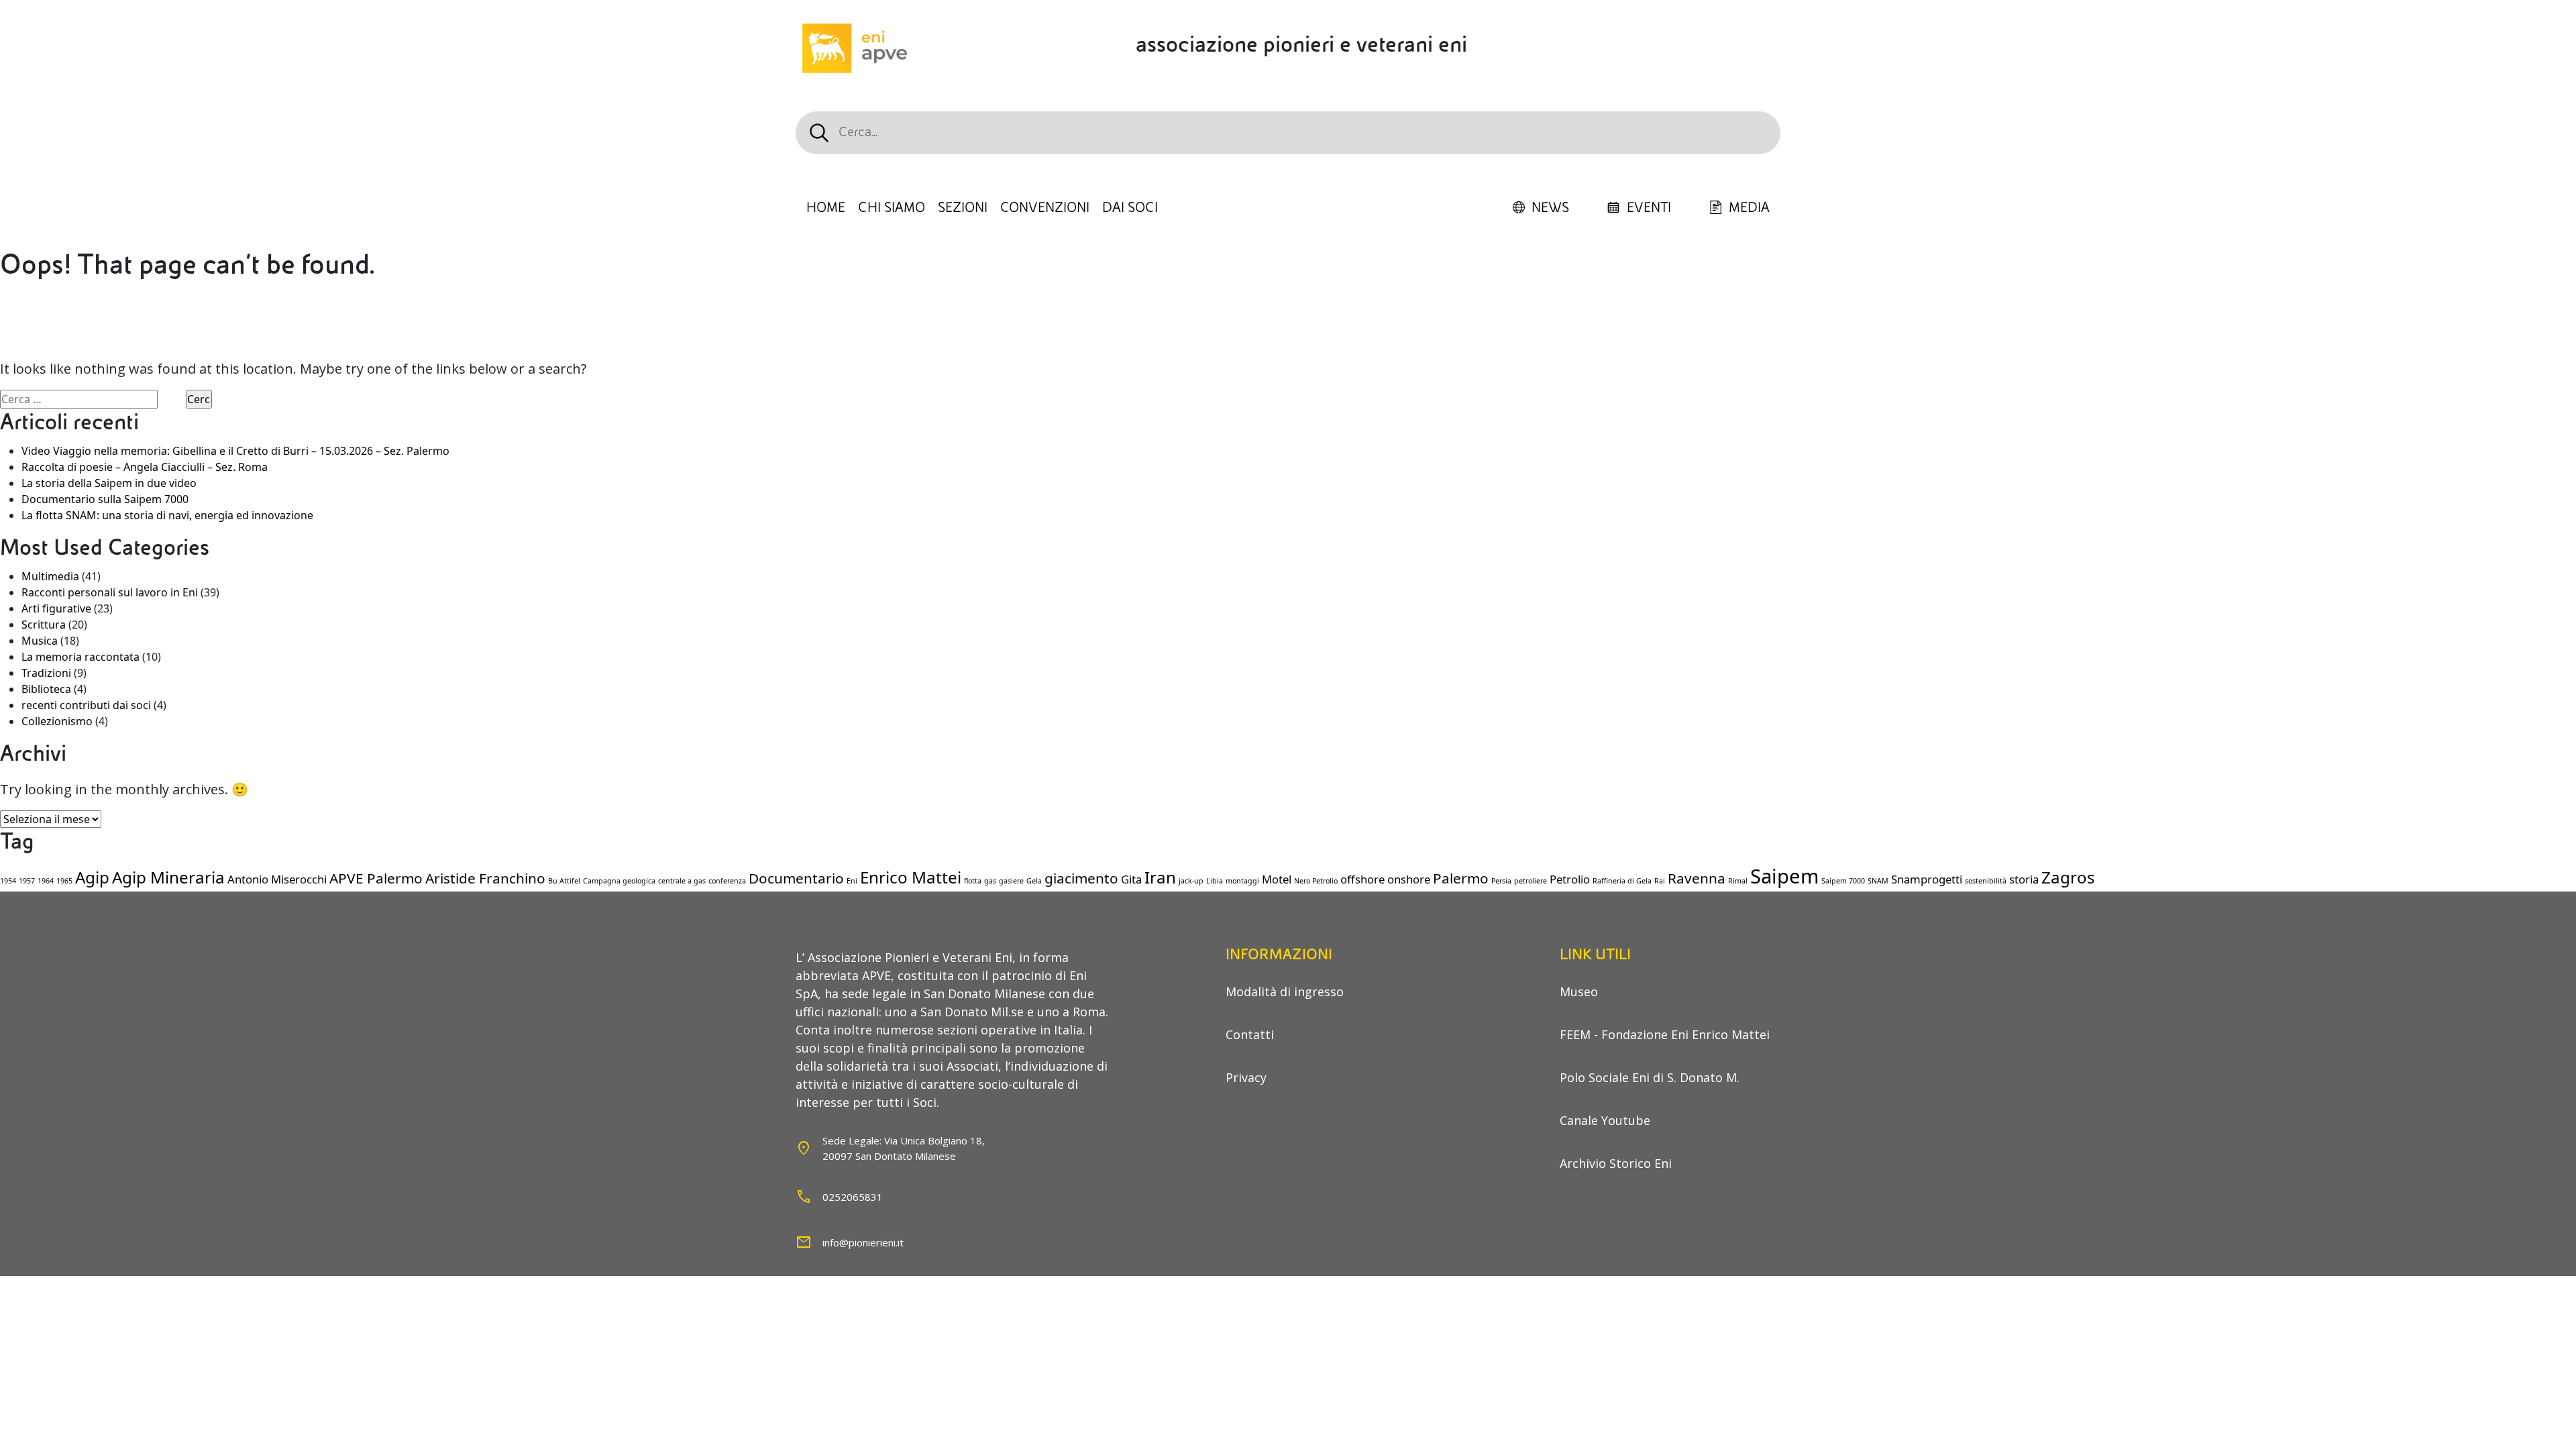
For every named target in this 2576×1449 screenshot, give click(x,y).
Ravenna (1697, 878)
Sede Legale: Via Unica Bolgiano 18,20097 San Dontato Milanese (904, 1148)
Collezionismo (57, 721)
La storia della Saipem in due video (109, 483)
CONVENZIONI (1045, 208)
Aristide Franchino (485, 878)
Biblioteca (46, 689)
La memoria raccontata (80, 657)
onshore (1409, 879)
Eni (852, 881)
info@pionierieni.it (863, 1242)
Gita (1131, 879)
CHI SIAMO (892, 208)
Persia (1501, 881)
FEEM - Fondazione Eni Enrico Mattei (1665, 1034)
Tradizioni (46, 673)
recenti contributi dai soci (86, 705)
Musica (40, 641)
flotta (973, 881)
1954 (8, 881)
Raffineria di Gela (1622, 881)
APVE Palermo (376, 878)
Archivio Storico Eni (1616, 1163)
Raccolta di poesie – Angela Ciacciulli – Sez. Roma (145, 467)
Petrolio (1570, 879)
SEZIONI (963, 208)
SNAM (1878, 881)
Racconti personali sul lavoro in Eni (110, 592)
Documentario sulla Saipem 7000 (105, 499)
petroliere (1531, 881)
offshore (1362, 879)
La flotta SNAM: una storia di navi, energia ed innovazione (167, 515)
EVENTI (1649, 208)
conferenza (727, 881)
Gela (1034, 881)
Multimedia (50, 576)
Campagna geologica (619, 881)
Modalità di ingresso (1285, 991)
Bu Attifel (564, 881)
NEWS (1550, 208)
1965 (64, 881)
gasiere (1011, 881)
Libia (1215, 881)
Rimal (1738, 881)
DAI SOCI (1130, 208)
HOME (826, 208)
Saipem (1784, 876)
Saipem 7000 (1843, 881)
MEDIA (1749, 208)
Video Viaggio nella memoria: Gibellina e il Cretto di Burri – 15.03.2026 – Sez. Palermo (235, 451)
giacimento (1081, 878)
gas (990, 881)
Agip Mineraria (168, 877)
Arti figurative (56, 608)
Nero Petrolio (1316, 881)
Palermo (1461, 878)
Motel (1277, 879)
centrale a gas (682, 881)
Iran (1160, 877)
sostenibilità (1986, 881)
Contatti (1250, 1034)
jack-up (1191, 881)
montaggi (1242, 881)
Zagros (2068, 877)
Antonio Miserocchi (277, 879)
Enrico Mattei (911, 877)
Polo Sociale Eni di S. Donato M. (1650, 1077)
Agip (92, 877)
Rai (1660, 881)
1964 (46, 881)
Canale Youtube (1605, 1120)
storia (2024, 879)
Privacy (1246, 1077)
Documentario (796, 878)
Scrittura (44, 625)
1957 (27, 881)
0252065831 (853, 1197)
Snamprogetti (1927, 879)
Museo (1579, 991)
